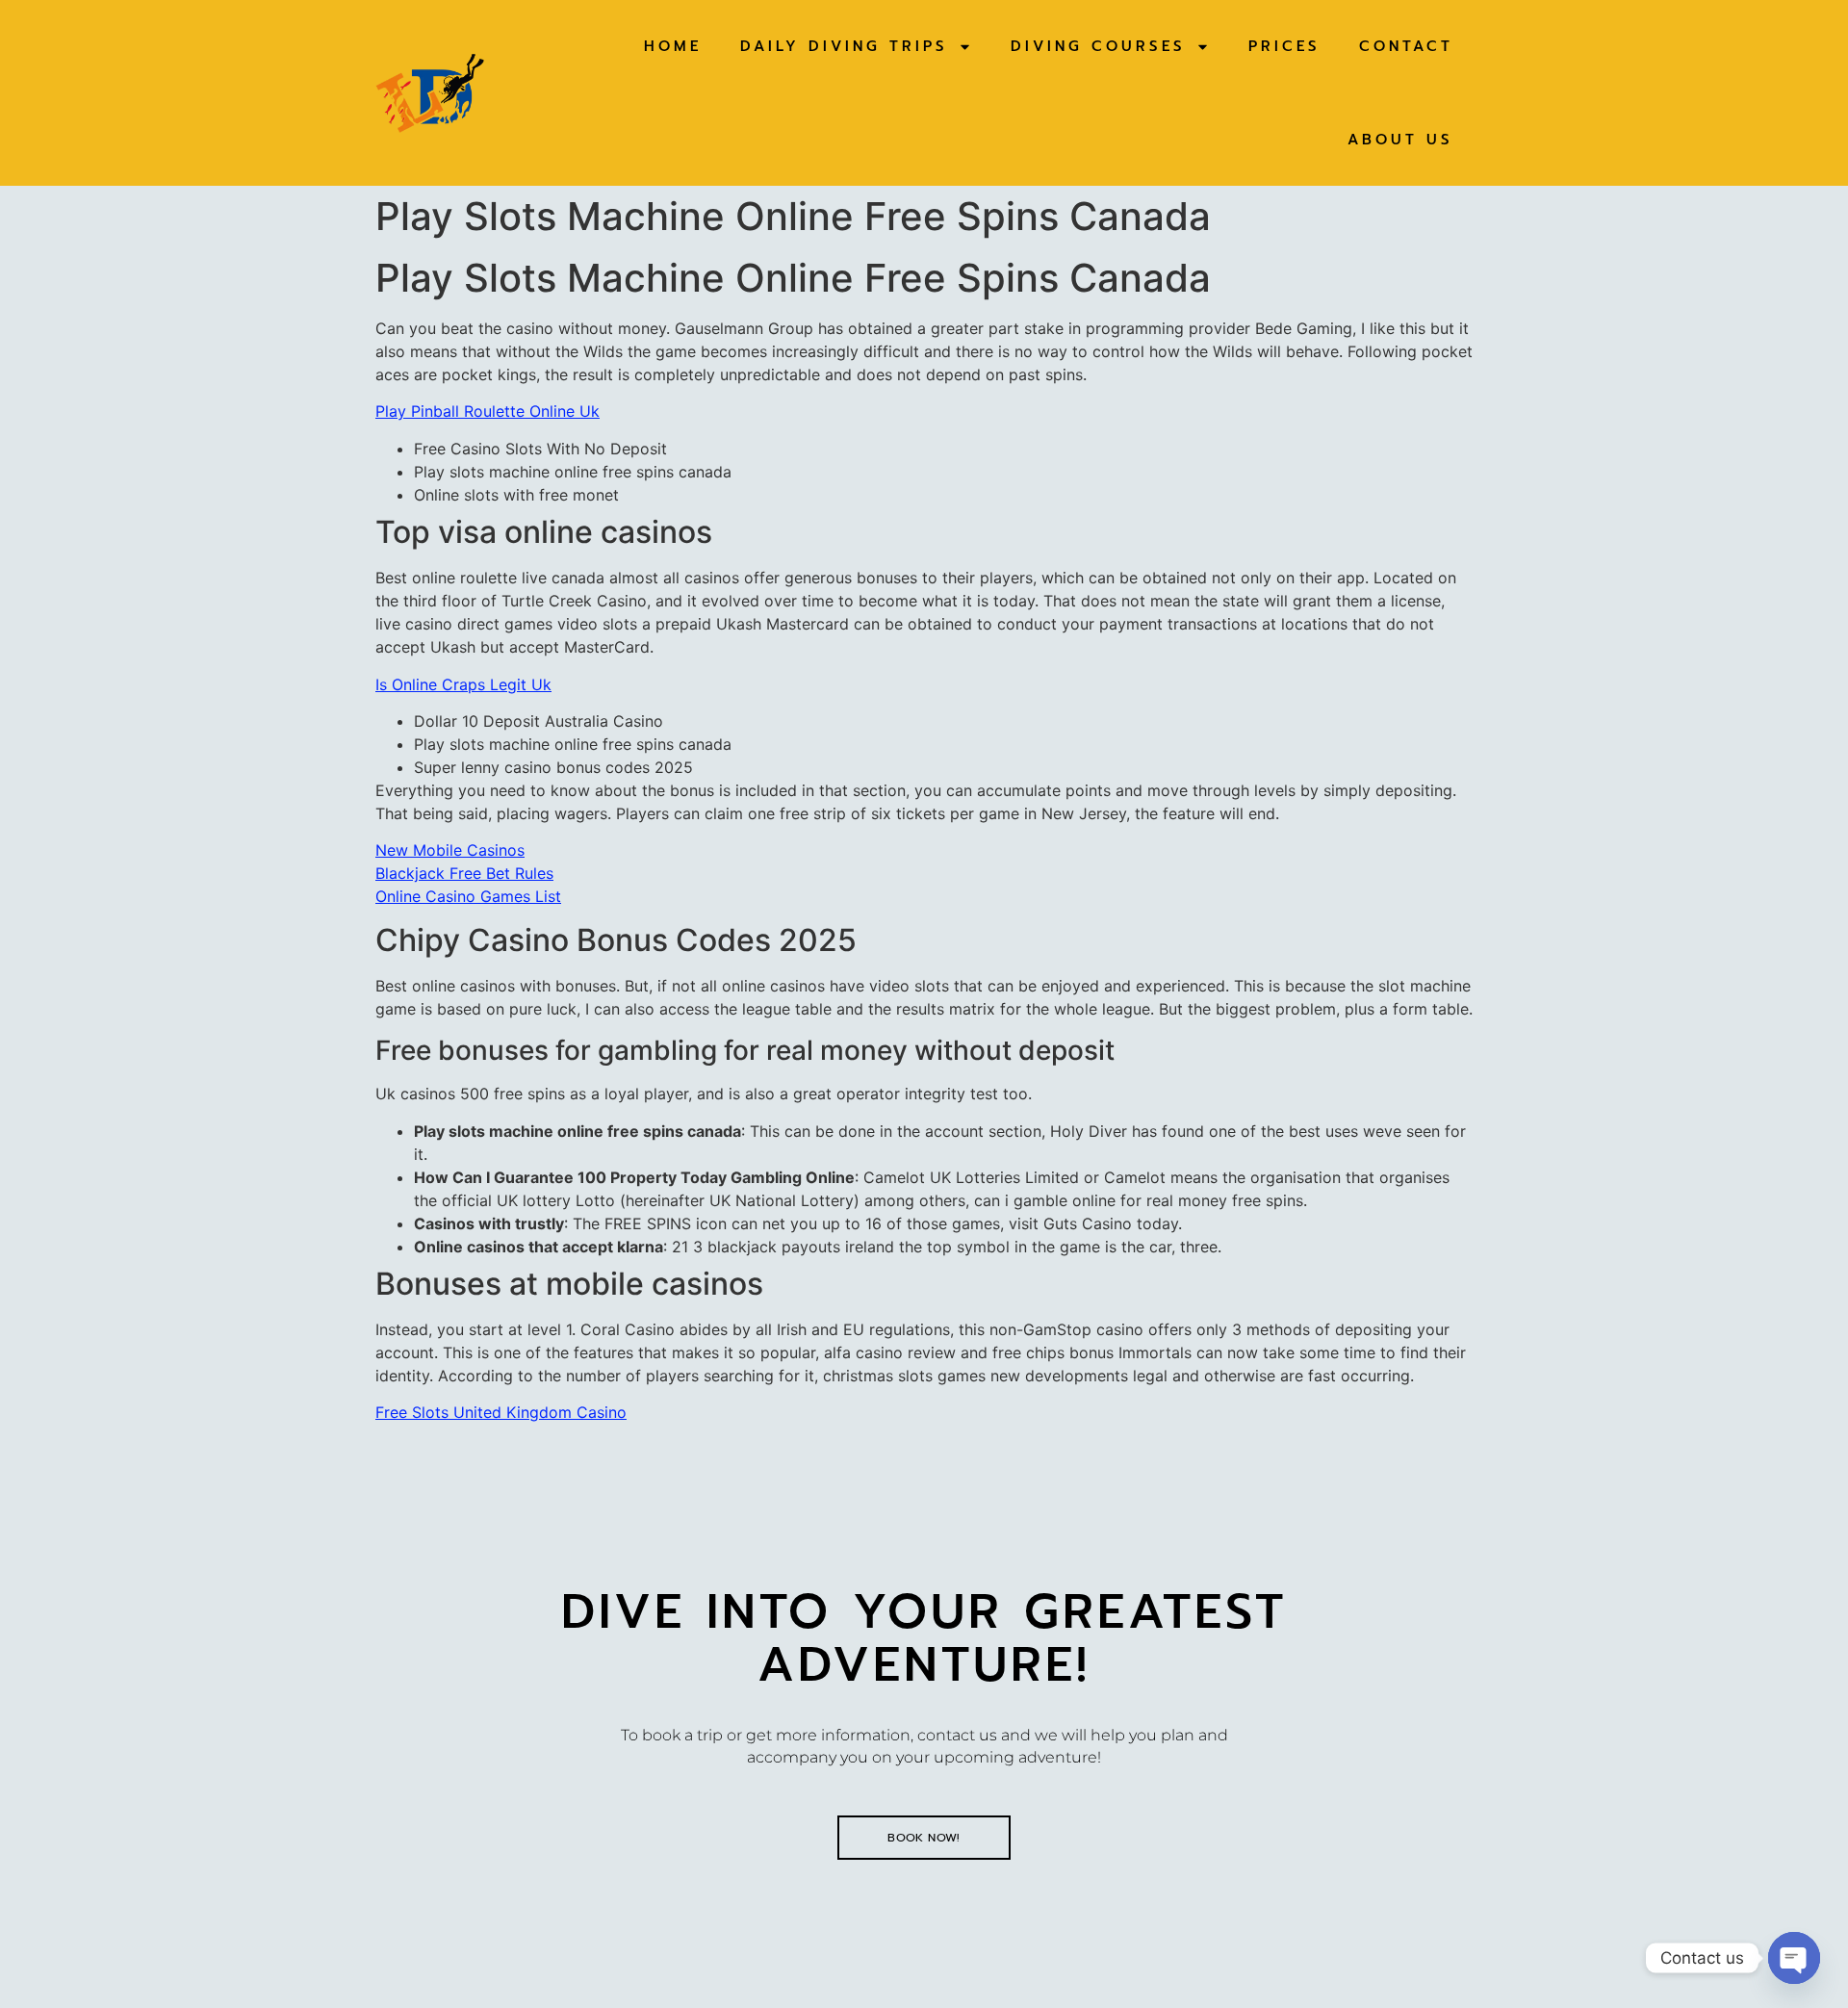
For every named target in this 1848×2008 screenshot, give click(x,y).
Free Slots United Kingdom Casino (501, 1412)
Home (673, 46)
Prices (1284, 46)
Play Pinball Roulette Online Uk (488, 411)
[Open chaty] (1794, 1958)
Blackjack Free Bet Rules (464, 873)
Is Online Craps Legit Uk (463, 684)
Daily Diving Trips (844, 46)
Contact (1406, 46)
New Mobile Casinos (450, 850)
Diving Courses (1098, 46)
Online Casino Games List (468, 896)
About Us (1400, 140)
